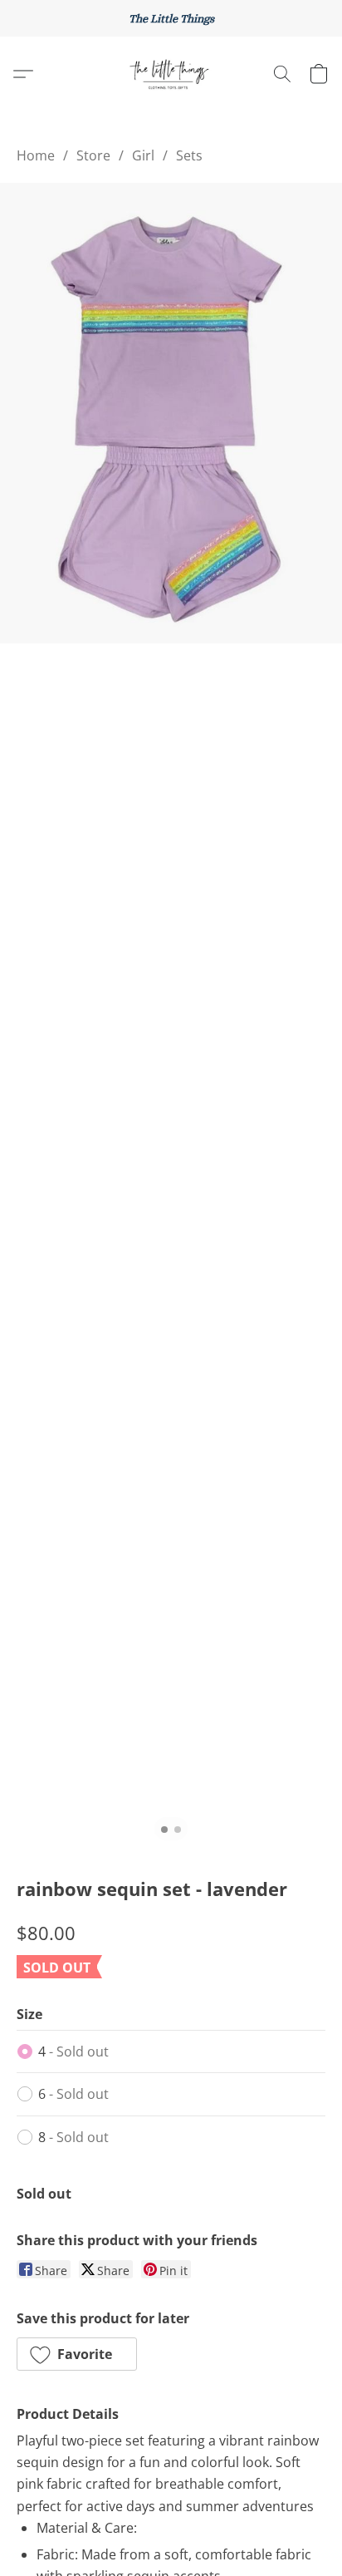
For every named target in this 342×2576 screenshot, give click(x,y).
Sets (189, 155)
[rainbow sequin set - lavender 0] (171, 413)
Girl (143, 155)
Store (93, 155)
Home (36, 155)
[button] (171, 74)
